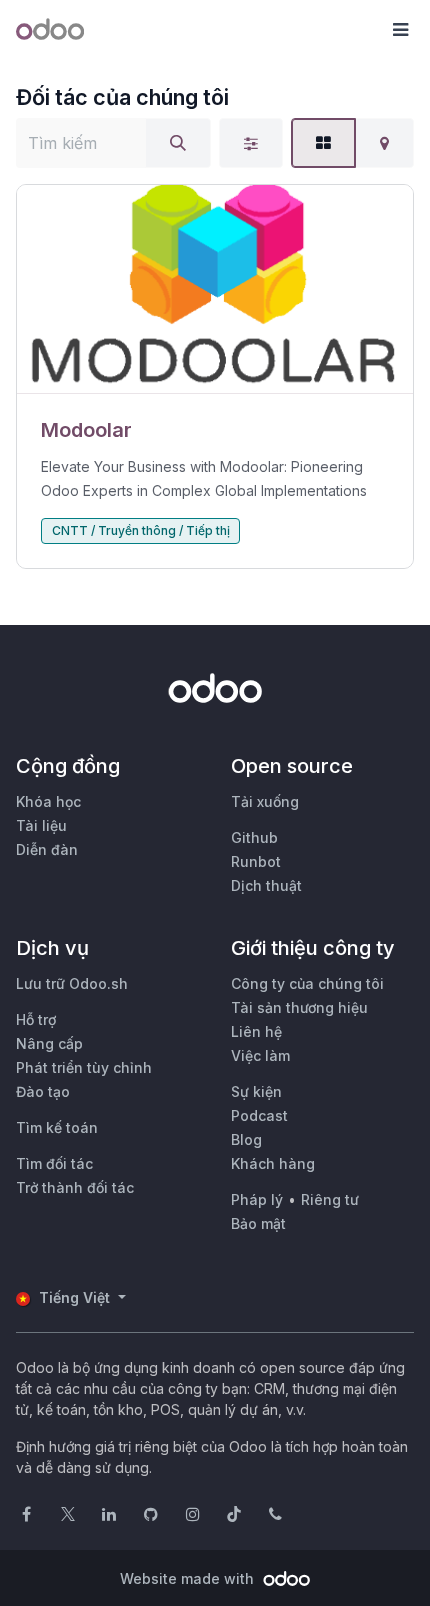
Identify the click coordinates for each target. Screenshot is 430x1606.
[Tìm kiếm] (178, 143)
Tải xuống (265, 801)
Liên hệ (256, 1031)
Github (254, 837)
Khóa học (48, 801)
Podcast (259, 1115)
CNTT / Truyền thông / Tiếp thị (141, 530)
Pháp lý (257, 1199)
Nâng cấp (49, 1043)
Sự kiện (256, 1091)
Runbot (256, 861)
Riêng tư (330, 1199)
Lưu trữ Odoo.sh (72, 983)
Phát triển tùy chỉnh (84, 1067)
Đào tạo (43, 1091)
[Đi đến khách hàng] (215, 289)
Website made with (189, 1578)
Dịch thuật (266, 885)
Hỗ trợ (36, 1019)
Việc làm (260, 1055)
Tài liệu (41, 825)
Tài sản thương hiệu (299, 1007)
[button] (400, 30)
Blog (246, 1139)
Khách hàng (273, 1163)
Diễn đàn (47, 849)
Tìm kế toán (57, 1127)
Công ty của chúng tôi (307, 983)
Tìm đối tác (54, 1163)
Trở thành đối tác (75, 1187)
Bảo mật (258, 1223)
